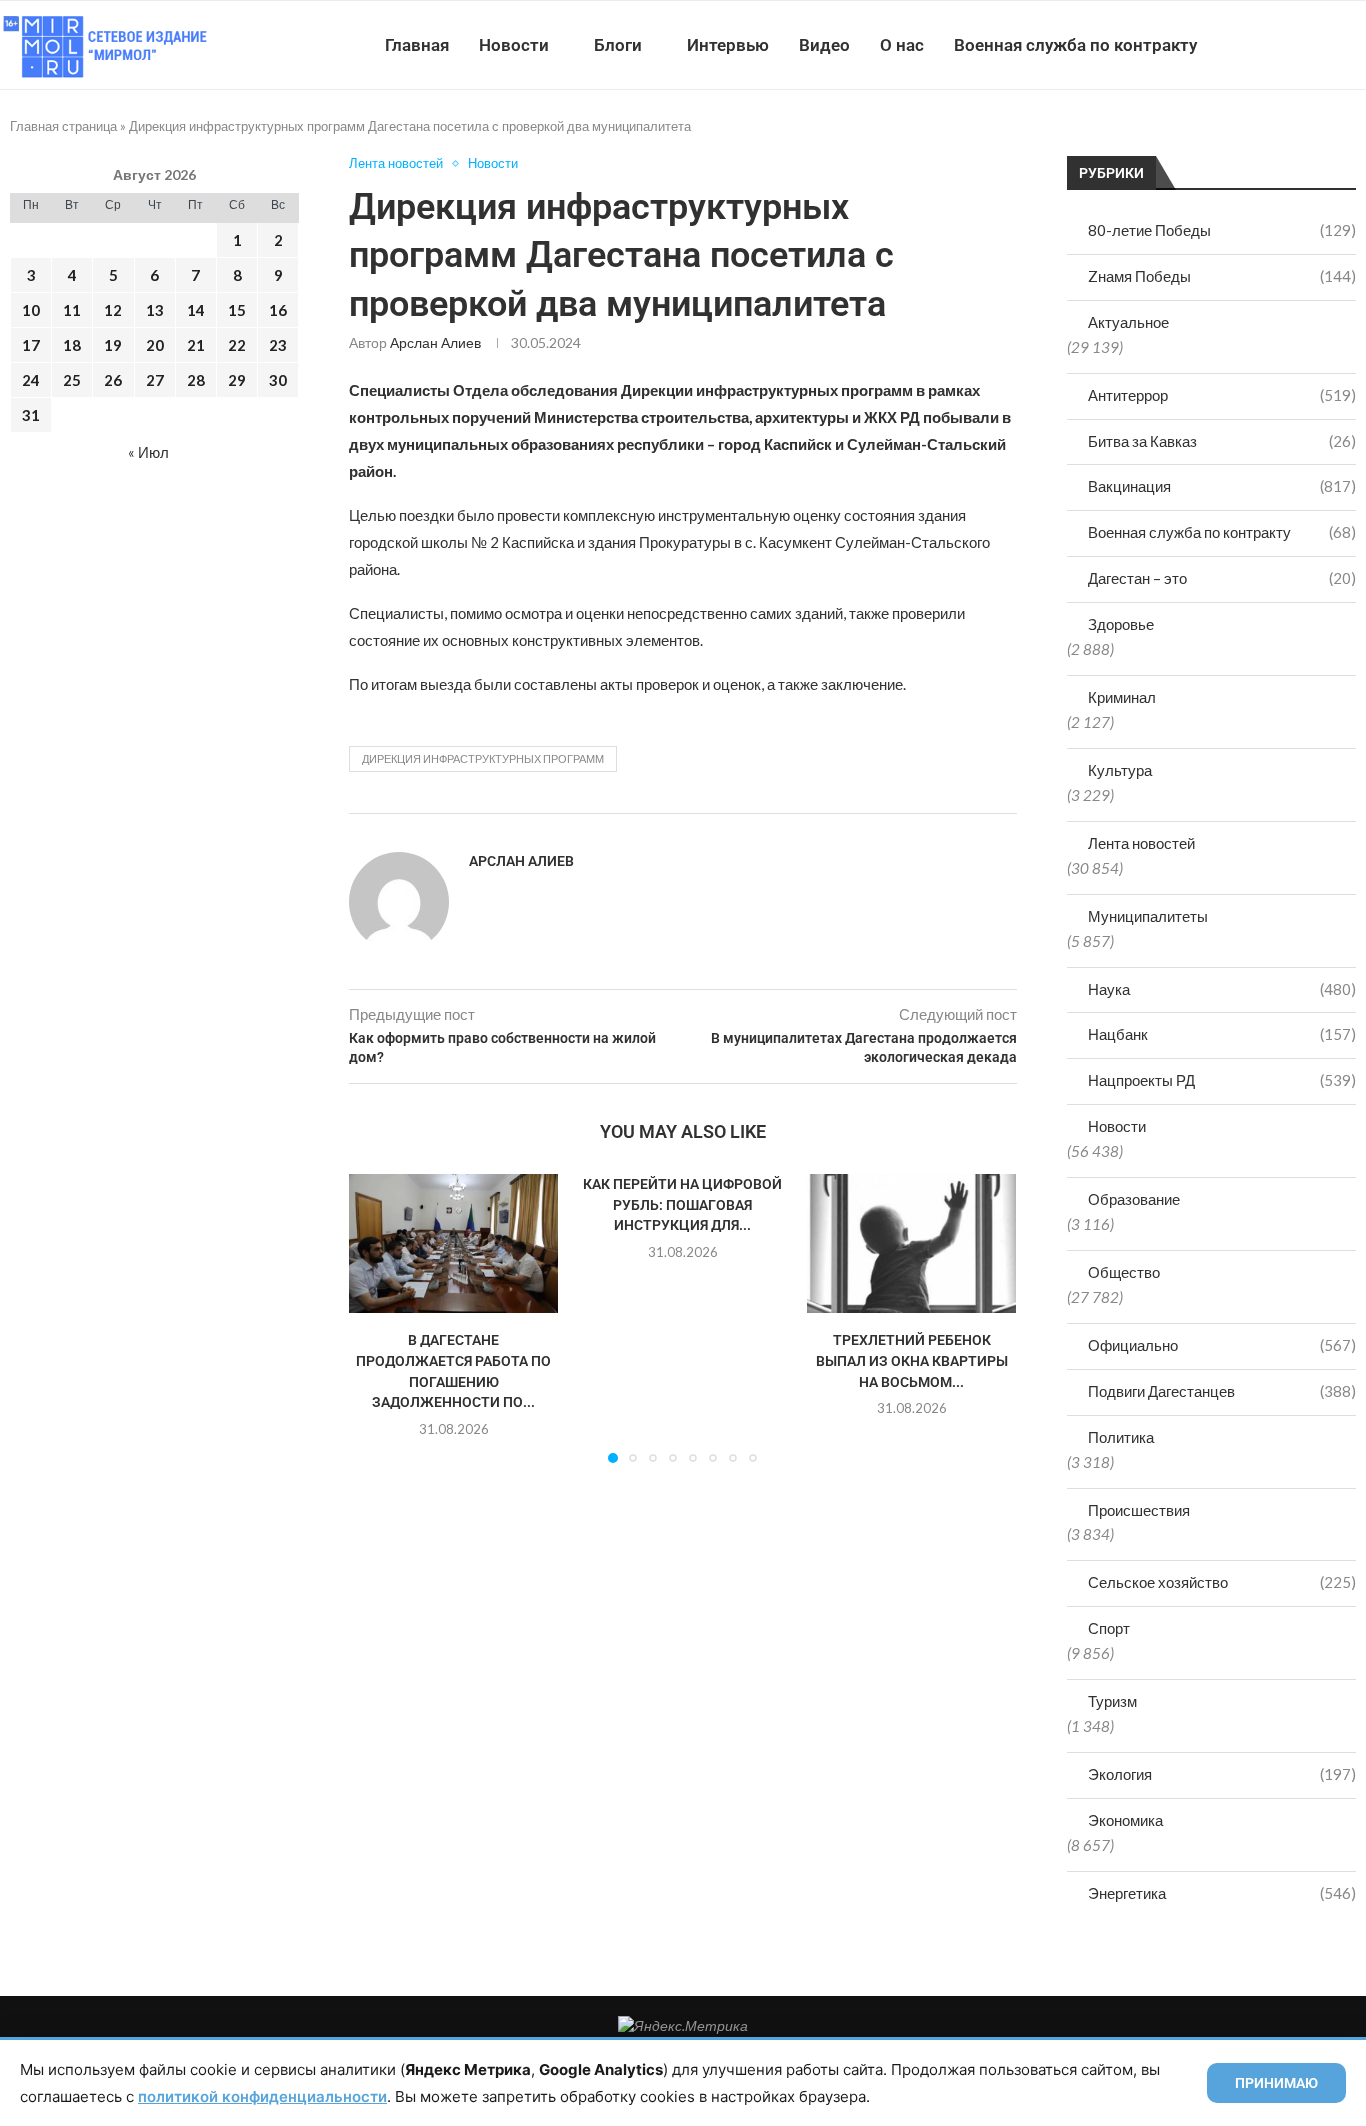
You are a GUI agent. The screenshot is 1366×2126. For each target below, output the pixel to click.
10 (31, 310)
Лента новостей (1141, 843)
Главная (417, 45)
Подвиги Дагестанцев (1222, 1391)
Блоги (618, 45)
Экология (1222, 1774)
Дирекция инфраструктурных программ (483, 758)
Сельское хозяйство (1222, 1582)
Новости (514, 45)
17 (31, 345)
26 (113, 380)
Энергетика (1222, 1893)
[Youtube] (1262, 45)
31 (31, 415)
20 (155, 345)
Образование (1134, 1199)
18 (72, 345)
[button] (376, 1318)
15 (237, 310)
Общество (1124, 1272)
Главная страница (63, 126)
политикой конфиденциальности (262, 2096)
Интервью (728, 45)
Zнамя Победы (1222, 276)
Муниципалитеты (1148, 916)
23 (278, 345)
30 (278, 380)
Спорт (1109, 1628)
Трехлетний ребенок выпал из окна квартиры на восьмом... (912, 1360)
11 (72, 310)
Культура (1120, 770)
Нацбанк (1222, 1034)
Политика (1121, 1437)
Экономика (1125, 1820)
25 (72, 380)
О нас (902, 45)
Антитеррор (1222, 395)
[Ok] (1325, 45)
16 (278, 310)
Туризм (1112, 1701)
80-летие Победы (1222, 230)
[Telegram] (1304, 45)
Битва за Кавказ (1222, 441)
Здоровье (1121, 624)
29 (237, 380)
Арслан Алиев (435, 342)
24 (31, 380)
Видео (824, 45)
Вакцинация (1222, 486)
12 (113, 310)
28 (196, 380)
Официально (1222, 1345)
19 (113, 345)
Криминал (1122, 697)
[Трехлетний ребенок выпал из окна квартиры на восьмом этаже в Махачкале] (911, 1243)
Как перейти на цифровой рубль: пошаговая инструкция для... (682, 1204)
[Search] (1356, 45)
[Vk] (1283, 45)
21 (196, 345)
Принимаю (1276, 2083)
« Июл (148, 452)
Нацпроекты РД (1222, 1080)
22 (237, 345)
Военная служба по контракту (1075, 45)
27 (155, 380)
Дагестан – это (1222, 578)
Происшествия (1139, 1510)
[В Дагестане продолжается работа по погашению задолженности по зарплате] (453, 1243)
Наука (1222, 989)
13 (155, 310)
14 (196, 310)
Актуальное (1128, 322)
